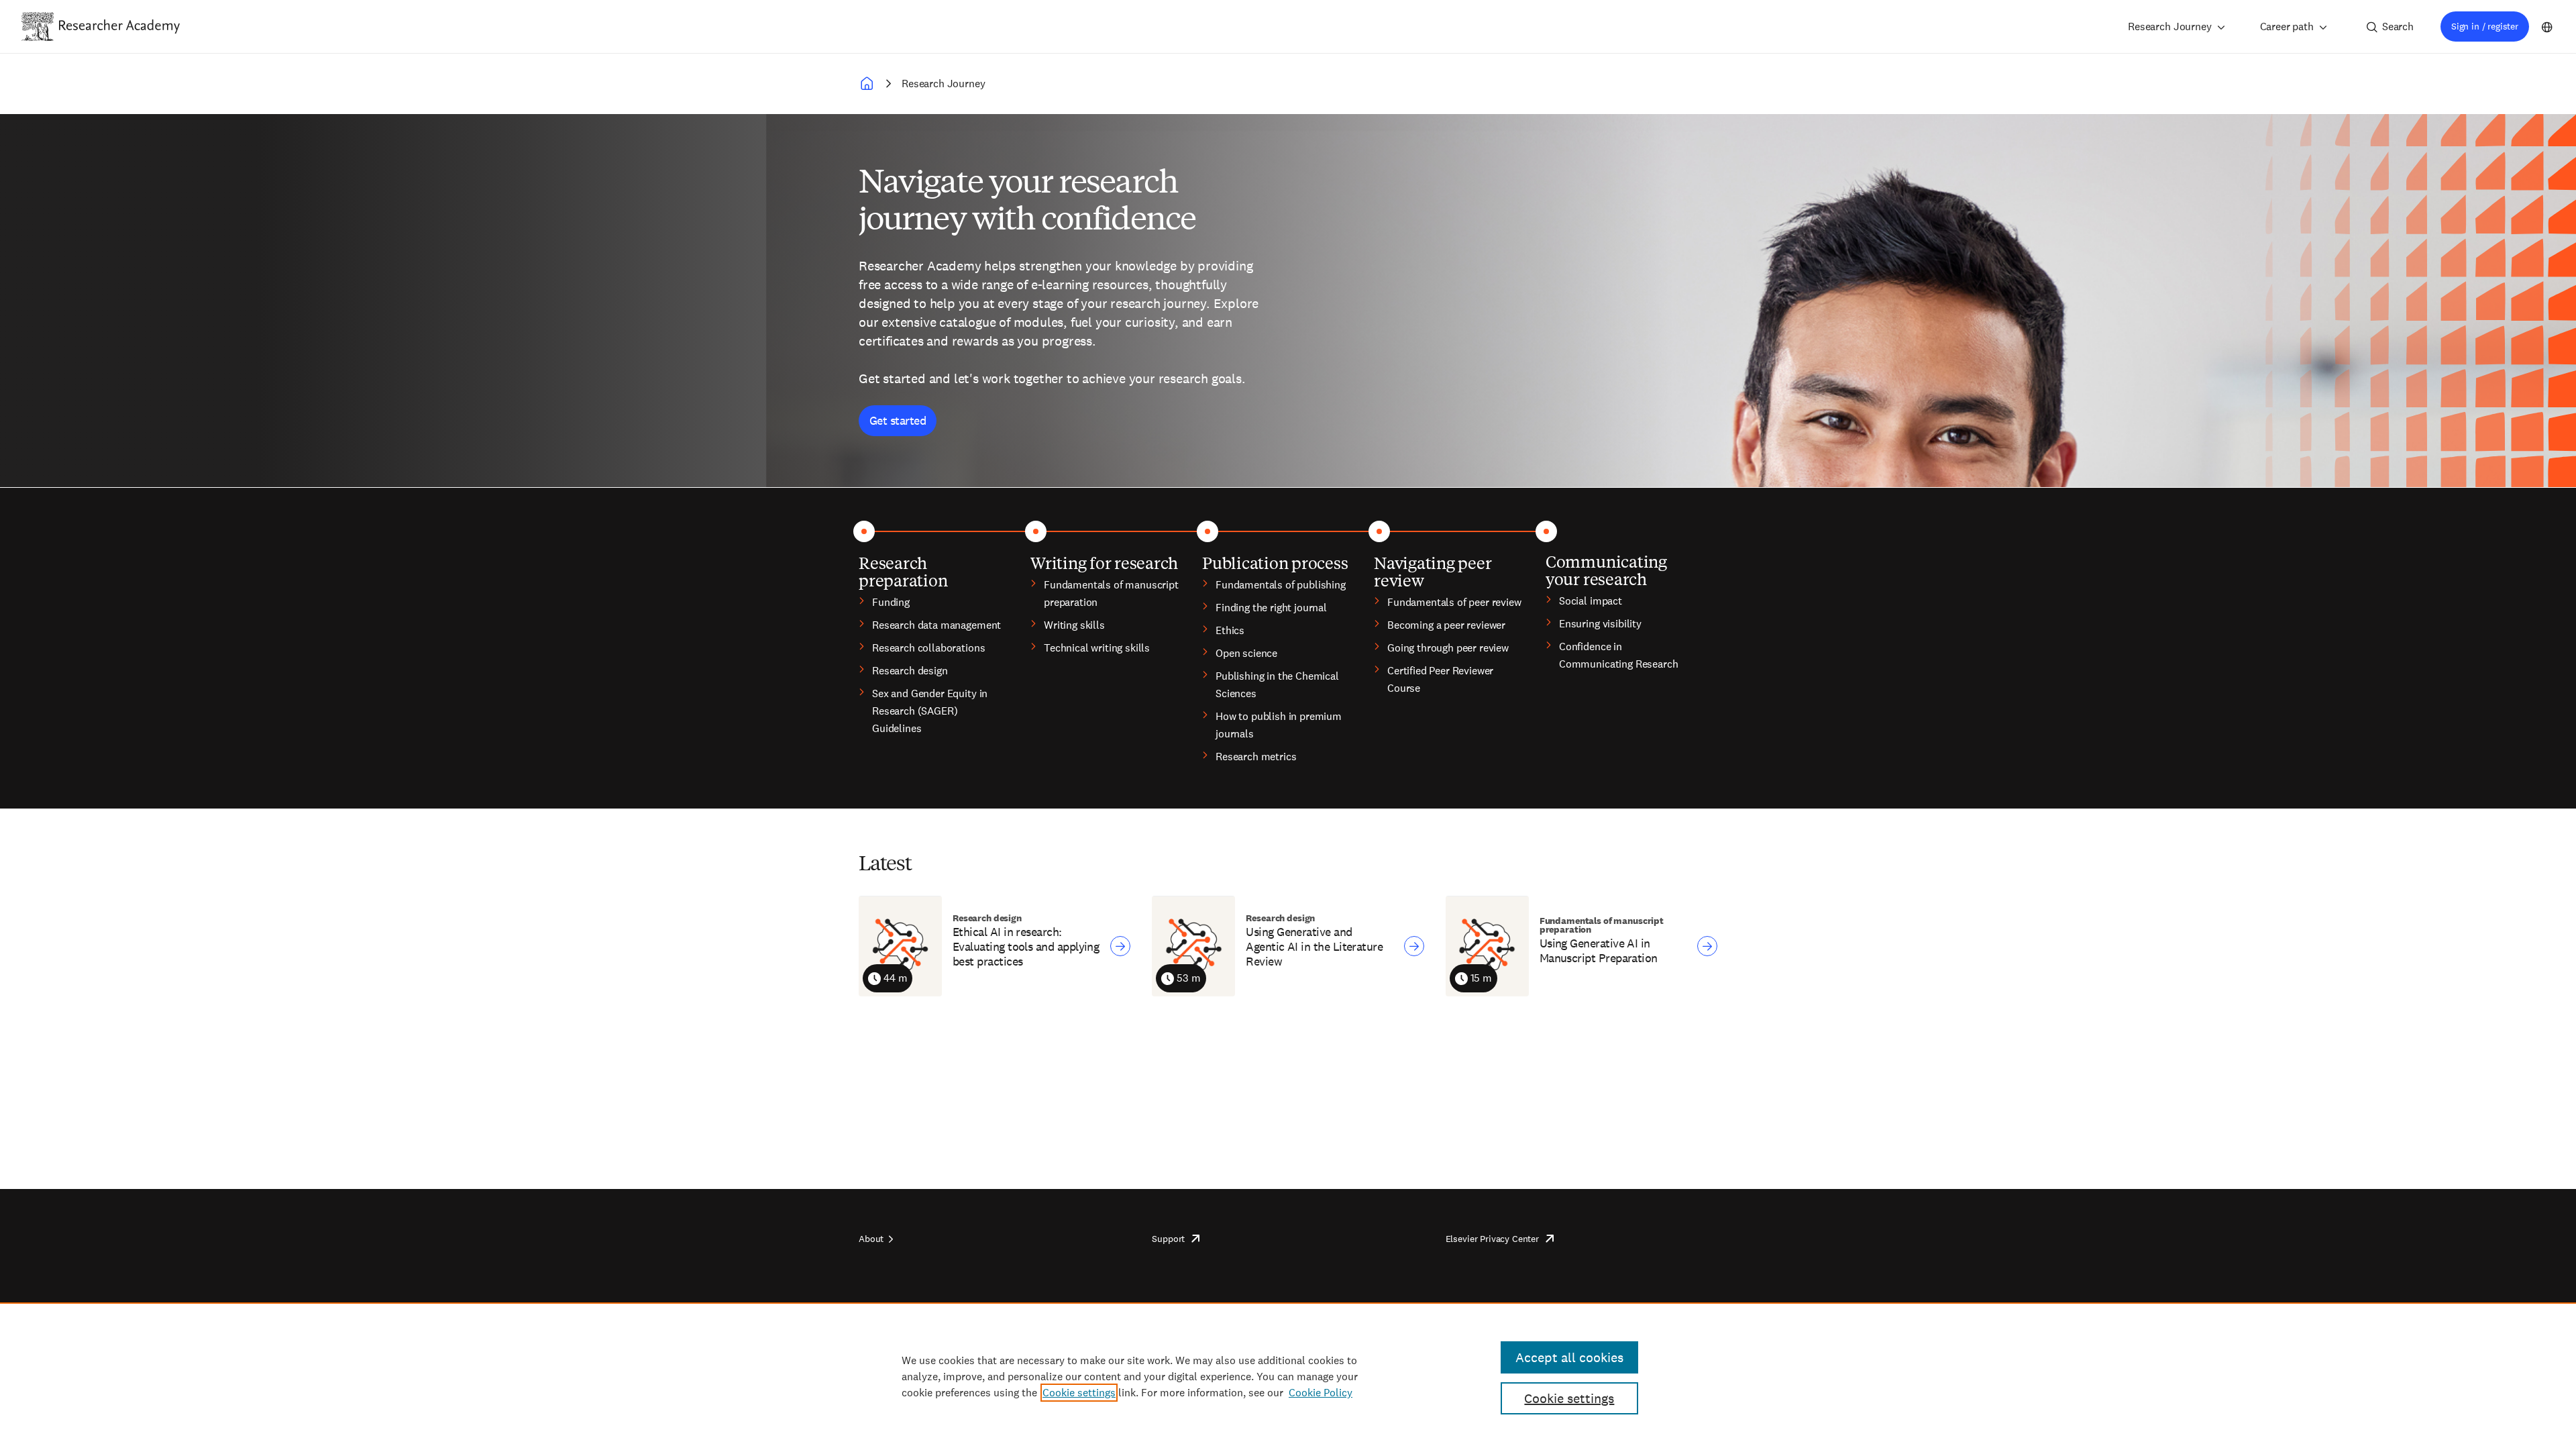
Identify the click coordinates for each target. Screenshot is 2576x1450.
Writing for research (1104, 562)
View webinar (1120, 946)
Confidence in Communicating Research (1618, 655)
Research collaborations (928, 648)
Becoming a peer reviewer (1446, 625)
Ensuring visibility (1600, 624)
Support (1168, 1239)
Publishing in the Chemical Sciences (1277, 685)
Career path (2287, 27)
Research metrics (1256, 757)
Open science (1246, 653)
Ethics (1230, 630)
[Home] (119, 26)
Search (2398, 27)
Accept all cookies (1569, 1357)
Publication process (1275, 562)
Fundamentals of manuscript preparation (1111, 593)
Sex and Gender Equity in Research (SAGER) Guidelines (930, 711)
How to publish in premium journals (1279, 725)
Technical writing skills (1097, 648)
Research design (910, 671)
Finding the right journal (1271, 608)
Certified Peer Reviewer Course (1440, 679)
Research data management (936, 625)
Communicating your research (1606, 570)
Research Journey (2169, 27)
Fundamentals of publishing (1281, 585)
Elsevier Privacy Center (1492, 1239)
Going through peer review (1448, 648)
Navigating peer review (1433, 571)
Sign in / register (2485, 26)
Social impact (1591, 601)
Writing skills (1074, 625)
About (871, 1239)
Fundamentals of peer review (1454, 602)
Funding (891, 602)
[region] (1288, 1376)
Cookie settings (1079, 1393)
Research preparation (903, 571)
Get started (898, 420)
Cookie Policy (1321, 1393)
